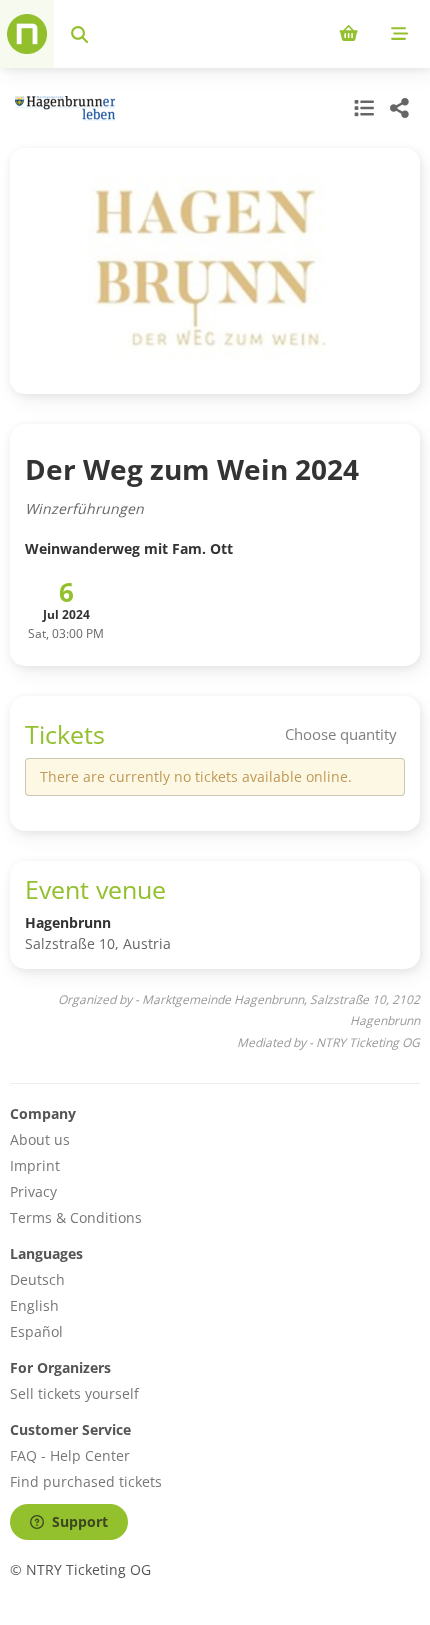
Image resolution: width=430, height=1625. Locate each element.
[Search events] (79, 34)
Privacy (33, 1191)
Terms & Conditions (76, 1217)
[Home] (27, 34)
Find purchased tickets (86, 1481)
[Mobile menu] (399, 34)
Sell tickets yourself (74, 1393)
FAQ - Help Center (70, 1455)
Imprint (35, 1165)
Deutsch (37, 1279)
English (34, 1305)
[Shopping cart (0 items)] (348, 34)
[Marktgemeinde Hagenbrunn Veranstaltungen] (62, 108)
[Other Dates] (362, 108)
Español (36, 1331)
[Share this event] (400, 108)
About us (40, 1139)
